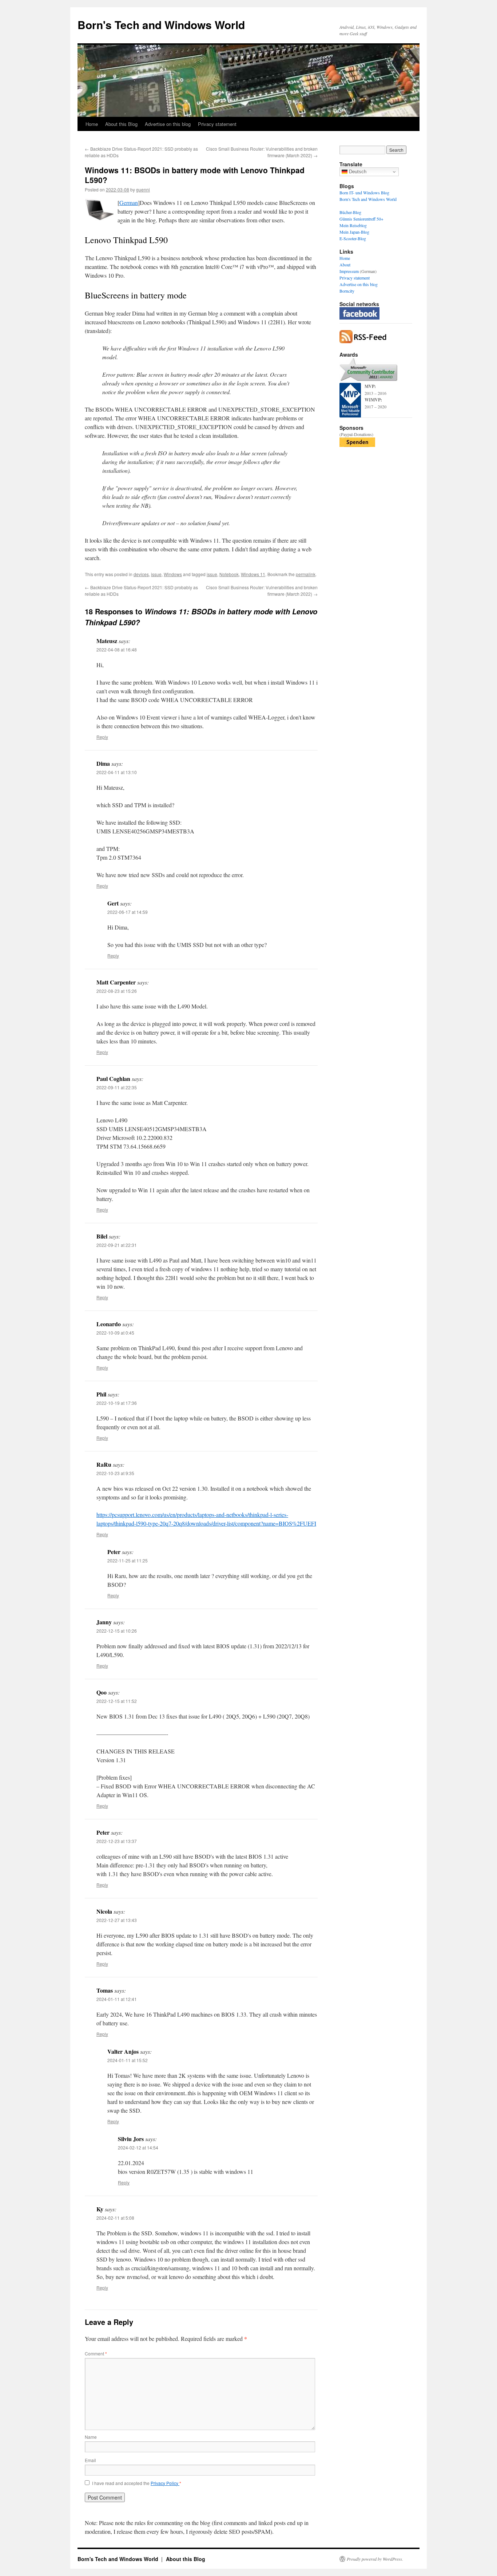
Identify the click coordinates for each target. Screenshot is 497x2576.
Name (91, 2437)
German (129, 203)
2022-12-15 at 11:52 (117, 1701)
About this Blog (121, 124)
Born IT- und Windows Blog (364, 193)
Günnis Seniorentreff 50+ (361, 219)
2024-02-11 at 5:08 (115, 2218)
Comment (96, 2353)
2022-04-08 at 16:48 (117, 649)
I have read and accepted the (137, 2483)
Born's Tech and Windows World (161, 25)
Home (92, 124)
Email (90, 2460)
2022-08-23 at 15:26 (117, 991)
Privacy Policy (165, 2483)
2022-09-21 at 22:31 (117, 1245)
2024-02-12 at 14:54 (138, 2147)
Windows (173, 574)
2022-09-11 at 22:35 (117, 1087)
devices (141, 574)
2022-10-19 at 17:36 (117, 1403)
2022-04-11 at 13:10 (117, 772)
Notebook (229, 574)
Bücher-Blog (350, 212)
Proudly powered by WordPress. (375, 2559)
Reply (102, 737)
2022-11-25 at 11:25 (128, 1560)
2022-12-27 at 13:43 (117, 1920)
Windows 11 (253, 574)
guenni (143, 189)
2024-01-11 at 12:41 (117, 1999)
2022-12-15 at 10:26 (117, 1631)
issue (156, 574)
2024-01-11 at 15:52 (128, 2060)
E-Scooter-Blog (353, 238)
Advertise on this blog (168, 124)
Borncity (347, 291)
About (345, 265)
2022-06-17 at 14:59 (128, 912)
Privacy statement (217, 124)
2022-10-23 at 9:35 (115, 1473)
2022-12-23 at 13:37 (117, 1841)
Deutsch (357, 172)
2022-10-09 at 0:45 (115, 1333)
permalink (306, 574)
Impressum (349, 271)
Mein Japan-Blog (354, 232)
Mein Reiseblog (353, 225)
